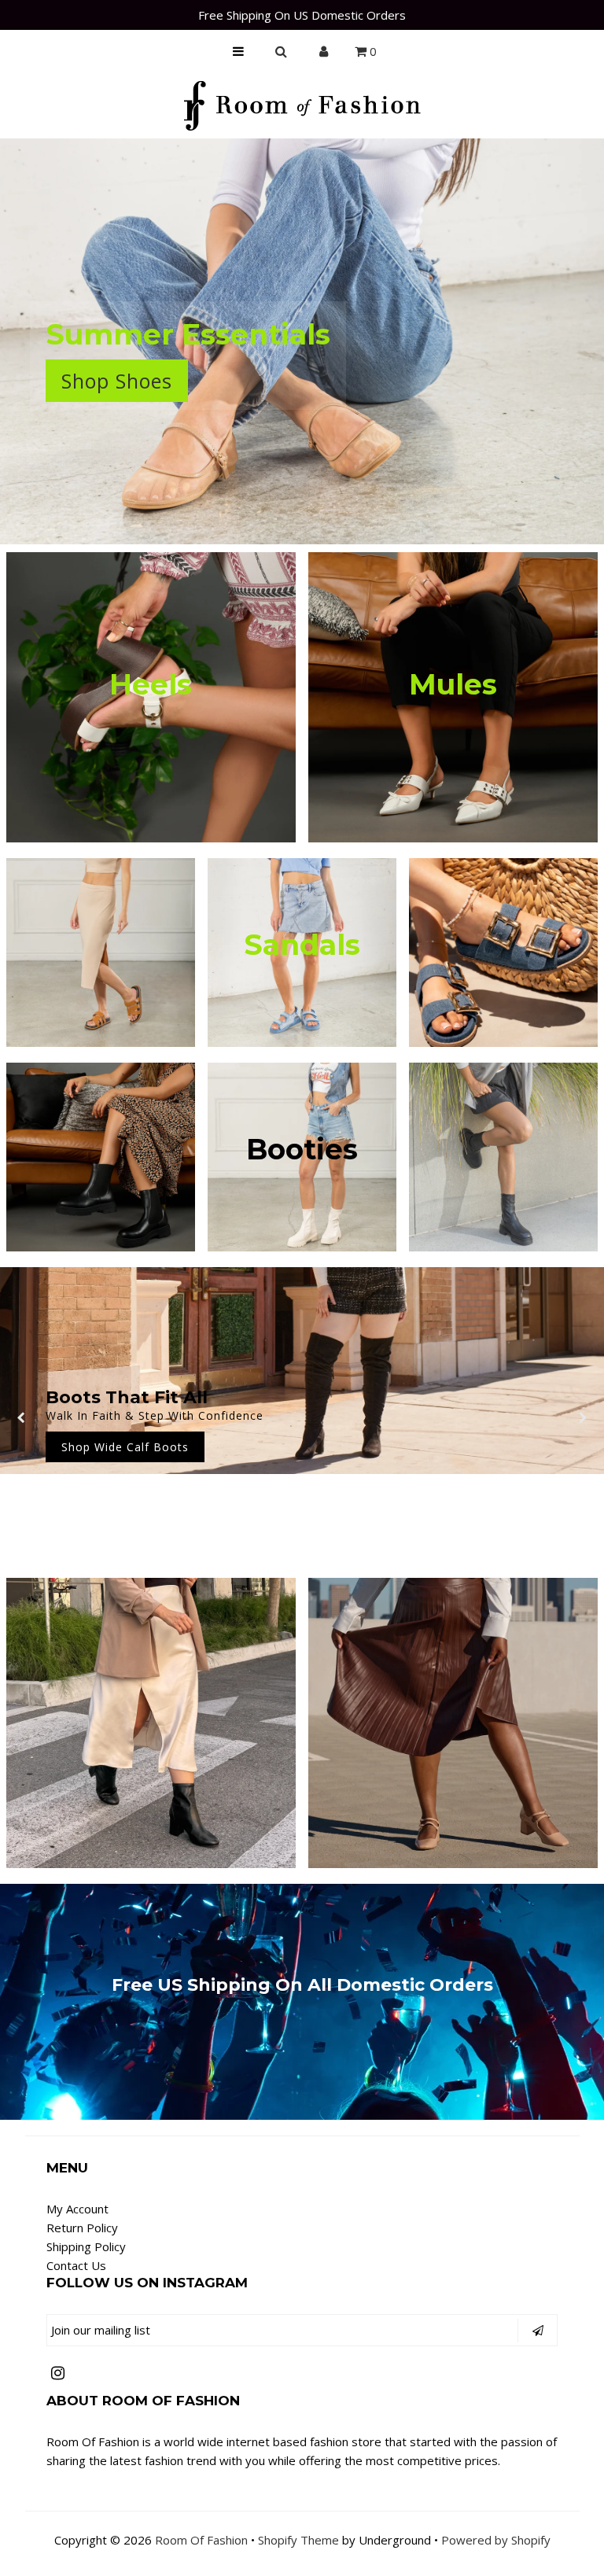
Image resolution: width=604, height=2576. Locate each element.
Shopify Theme (298, 2540)
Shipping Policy (86, 2246)
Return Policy (82, 2228)
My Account (77, 2209)
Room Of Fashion (201, 2540)
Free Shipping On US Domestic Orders (302, 15)
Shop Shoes (117, 381)
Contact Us (76, 2265)
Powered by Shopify (496, 2540)
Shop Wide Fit (302, 1464)
